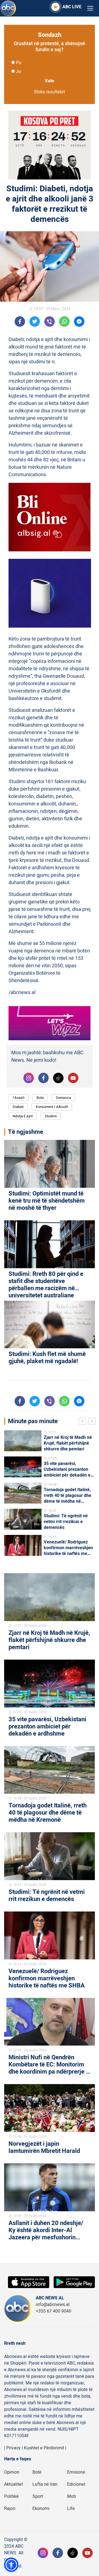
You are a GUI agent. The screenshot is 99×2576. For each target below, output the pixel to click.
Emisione (76, 2472)
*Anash (19, 1098)
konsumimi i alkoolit (52, 1107)
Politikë (11, 2496)
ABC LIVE (72, 7)
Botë (37, 2472)
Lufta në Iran (45, 2484)
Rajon (10, 2509)
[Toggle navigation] (90, 8)
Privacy (13, 2448)
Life (71, 2509)
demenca (63, 1098)
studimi (51, 1116)
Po (19, 63)
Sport (38, 2496)
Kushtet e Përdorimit (44, 2448)
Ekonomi (41, 2509)
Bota (40, 1098)
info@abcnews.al (53, 2305)
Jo (18, 72)
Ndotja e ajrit (23, 1116)
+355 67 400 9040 (53, 2311)
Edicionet (76, 2484)
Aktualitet (13, 2484)
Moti (71, 2496)
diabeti (18, 1107)
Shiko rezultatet (50, 92)
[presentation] (84, 1422)
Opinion (12, 2472)
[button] (11, 2565)
